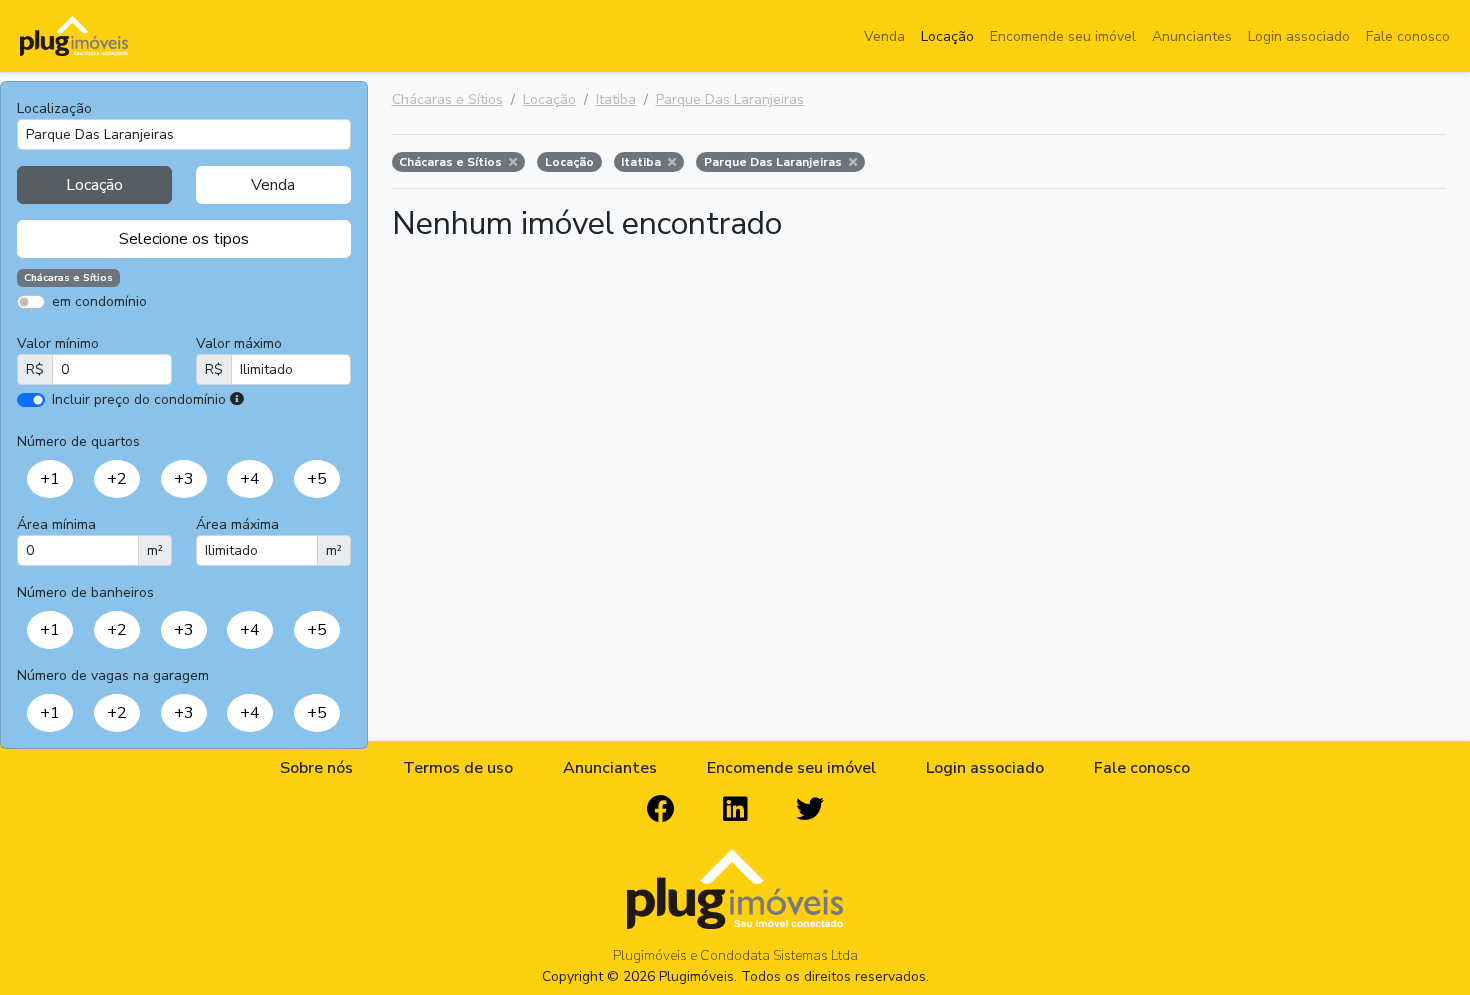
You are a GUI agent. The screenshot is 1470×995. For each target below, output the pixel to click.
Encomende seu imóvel (1063, 36)
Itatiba (616, 99)
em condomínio (99, 301)
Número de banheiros (85, 592)
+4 (250, 479)
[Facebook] (661, 810)
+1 (50, 479)
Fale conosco (1408, 36)
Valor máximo (239, 343)
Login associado (1299, 36)
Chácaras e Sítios (447, 99)
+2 (117, 479)
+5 (317, 479)
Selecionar (192, 506)
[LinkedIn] (735, 810)
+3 (184, 479)
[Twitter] (810, 810)
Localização (54, 108)
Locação (947, 36)
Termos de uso (458, 768)
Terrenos (254, 330)
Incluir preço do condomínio (139, 399)
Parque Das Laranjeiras (730, 99)
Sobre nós (316, 768)
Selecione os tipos (184, 239)
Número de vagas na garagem (113, 675)
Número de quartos (78, 441)
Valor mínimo (58, 343)
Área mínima (56, 524)
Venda (884, 36)
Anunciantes (1192, 36)
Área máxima (237, 524)
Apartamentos (112, 330)
